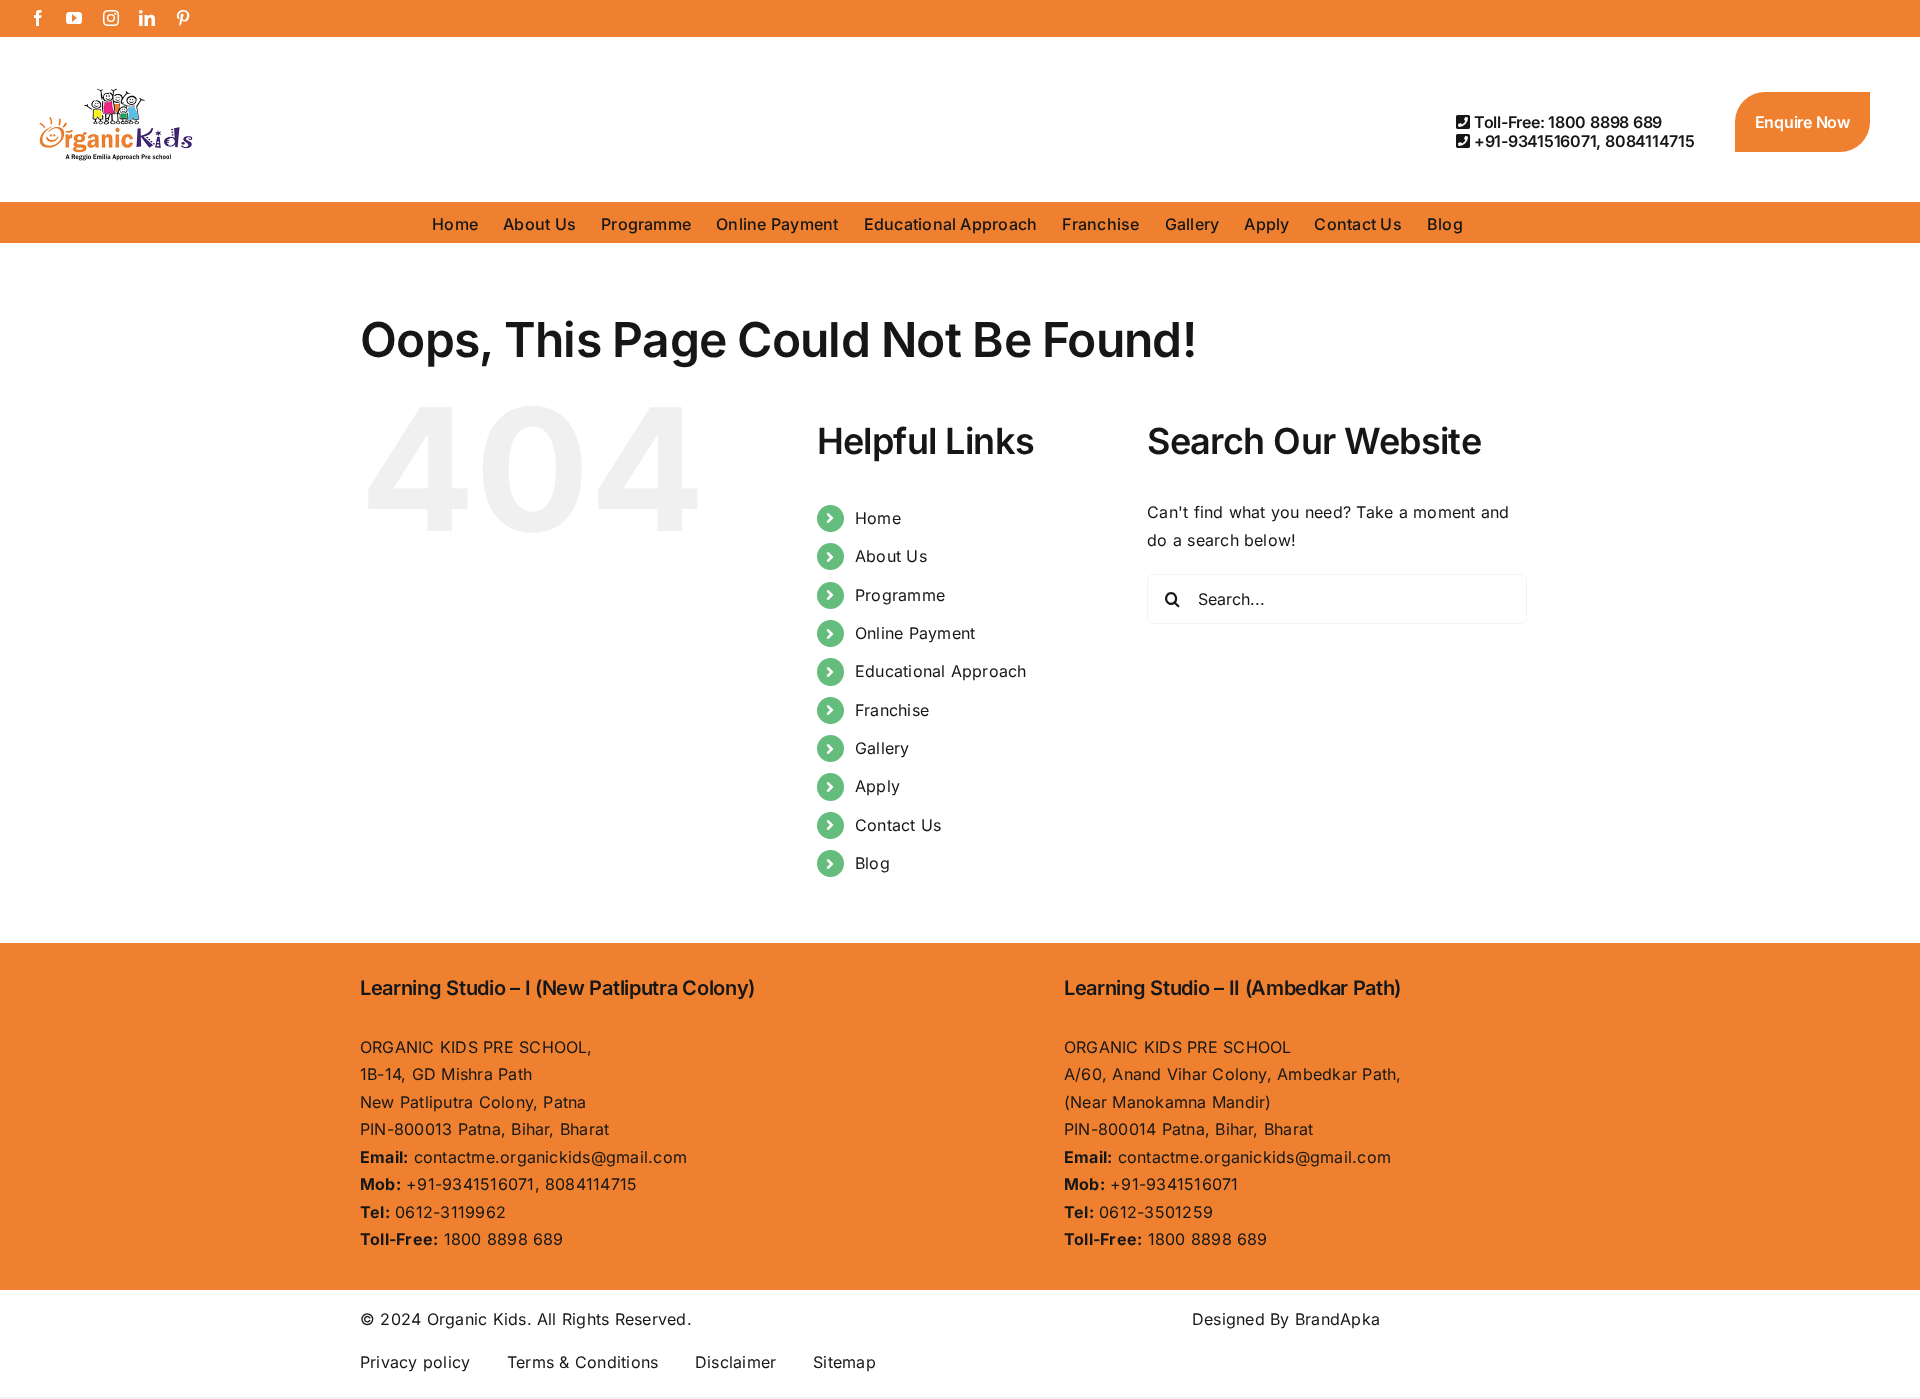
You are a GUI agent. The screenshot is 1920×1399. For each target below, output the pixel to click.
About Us (891, 556)
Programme (900, 595)
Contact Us (898, 825)
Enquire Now (1802, 122)
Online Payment (915, 633)
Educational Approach (941, 671)
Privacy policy (415, 1362)
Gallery (882, 748)
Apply (877, 786)
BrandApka (1337, 1319)
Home (878, 518)
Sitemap (844, 1362)
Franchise (892, 710)
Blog (872, 863)
